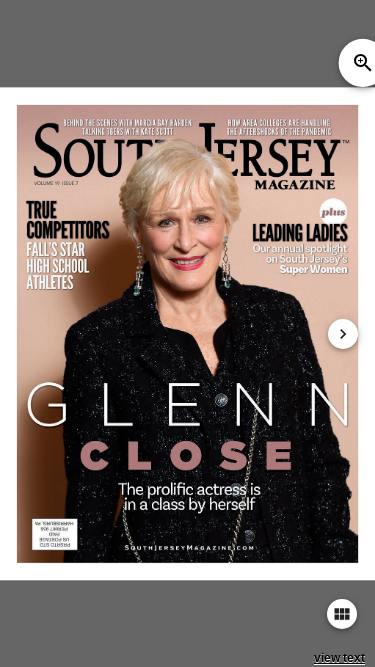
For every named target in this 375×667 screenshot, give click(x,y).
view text (339, 658)
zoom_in (363, 63)
